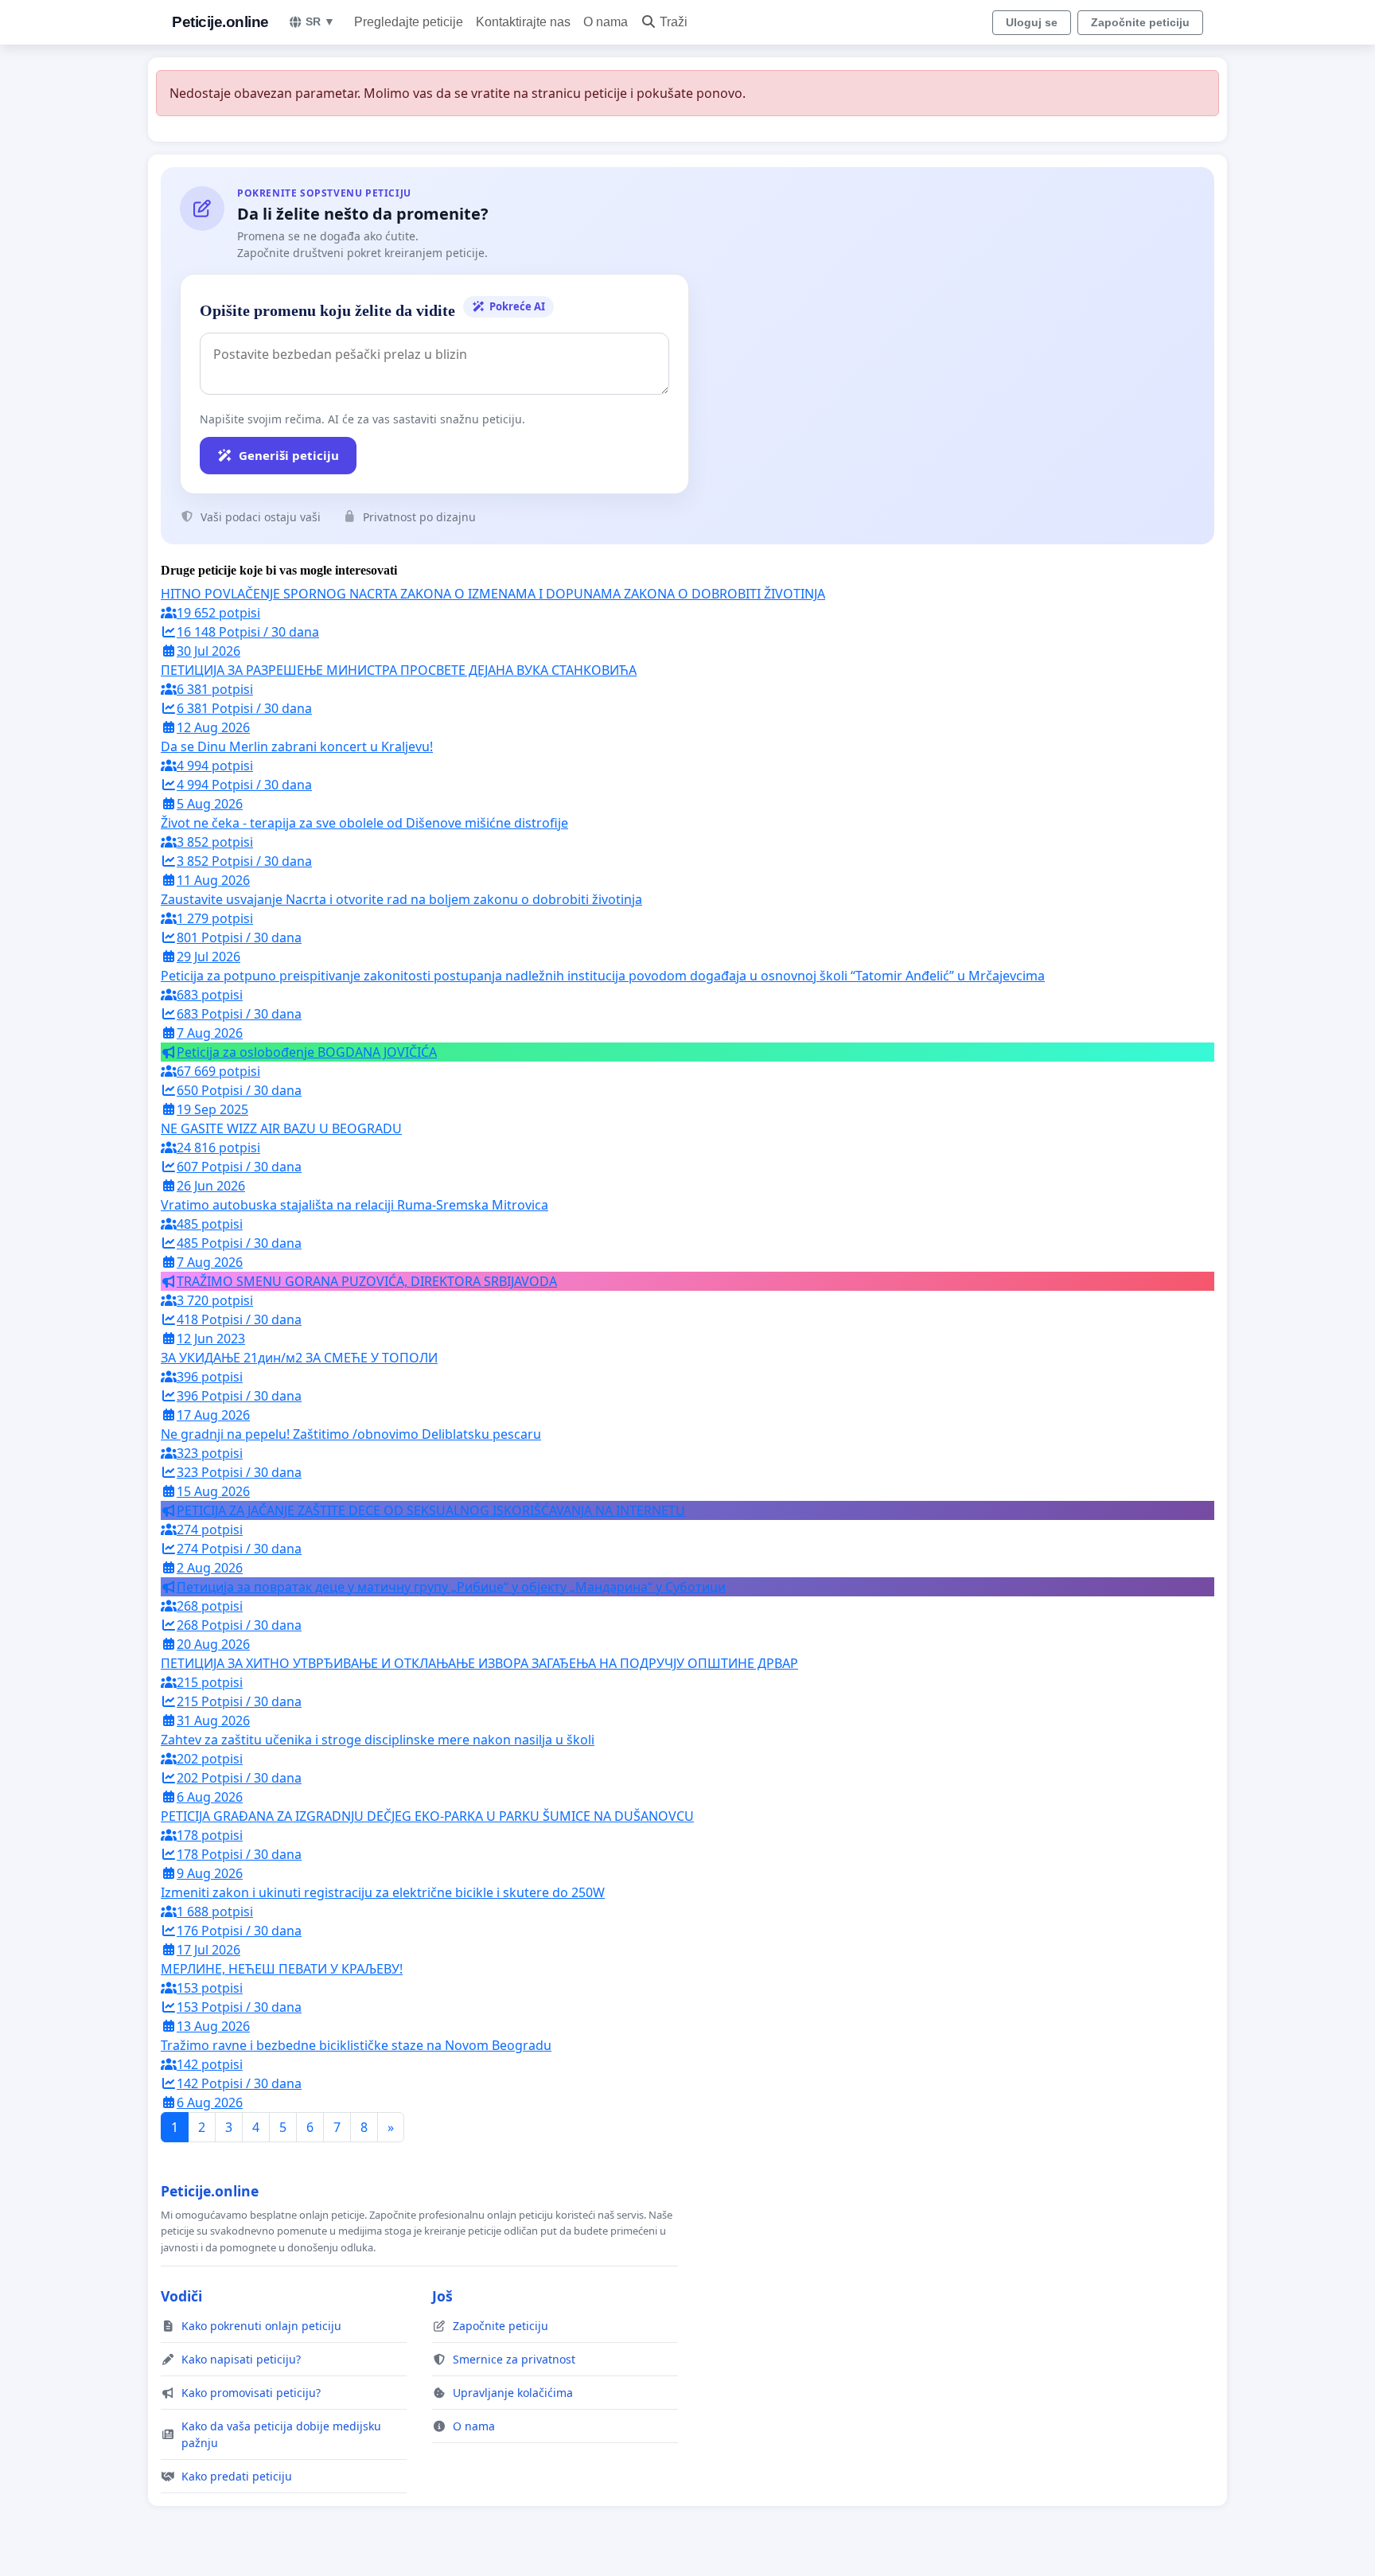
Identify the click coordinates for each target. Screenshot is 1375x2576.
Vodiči (181, 2296)
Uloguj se (1032, 22)
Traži (674, 22)
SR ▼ (320, 21)
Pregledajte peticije (409, 22)
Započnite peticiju (1140, 22)
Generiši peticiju (289, 455)
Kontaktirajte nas (523, 22)
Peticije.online (220, 22)
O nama (606, 22)
